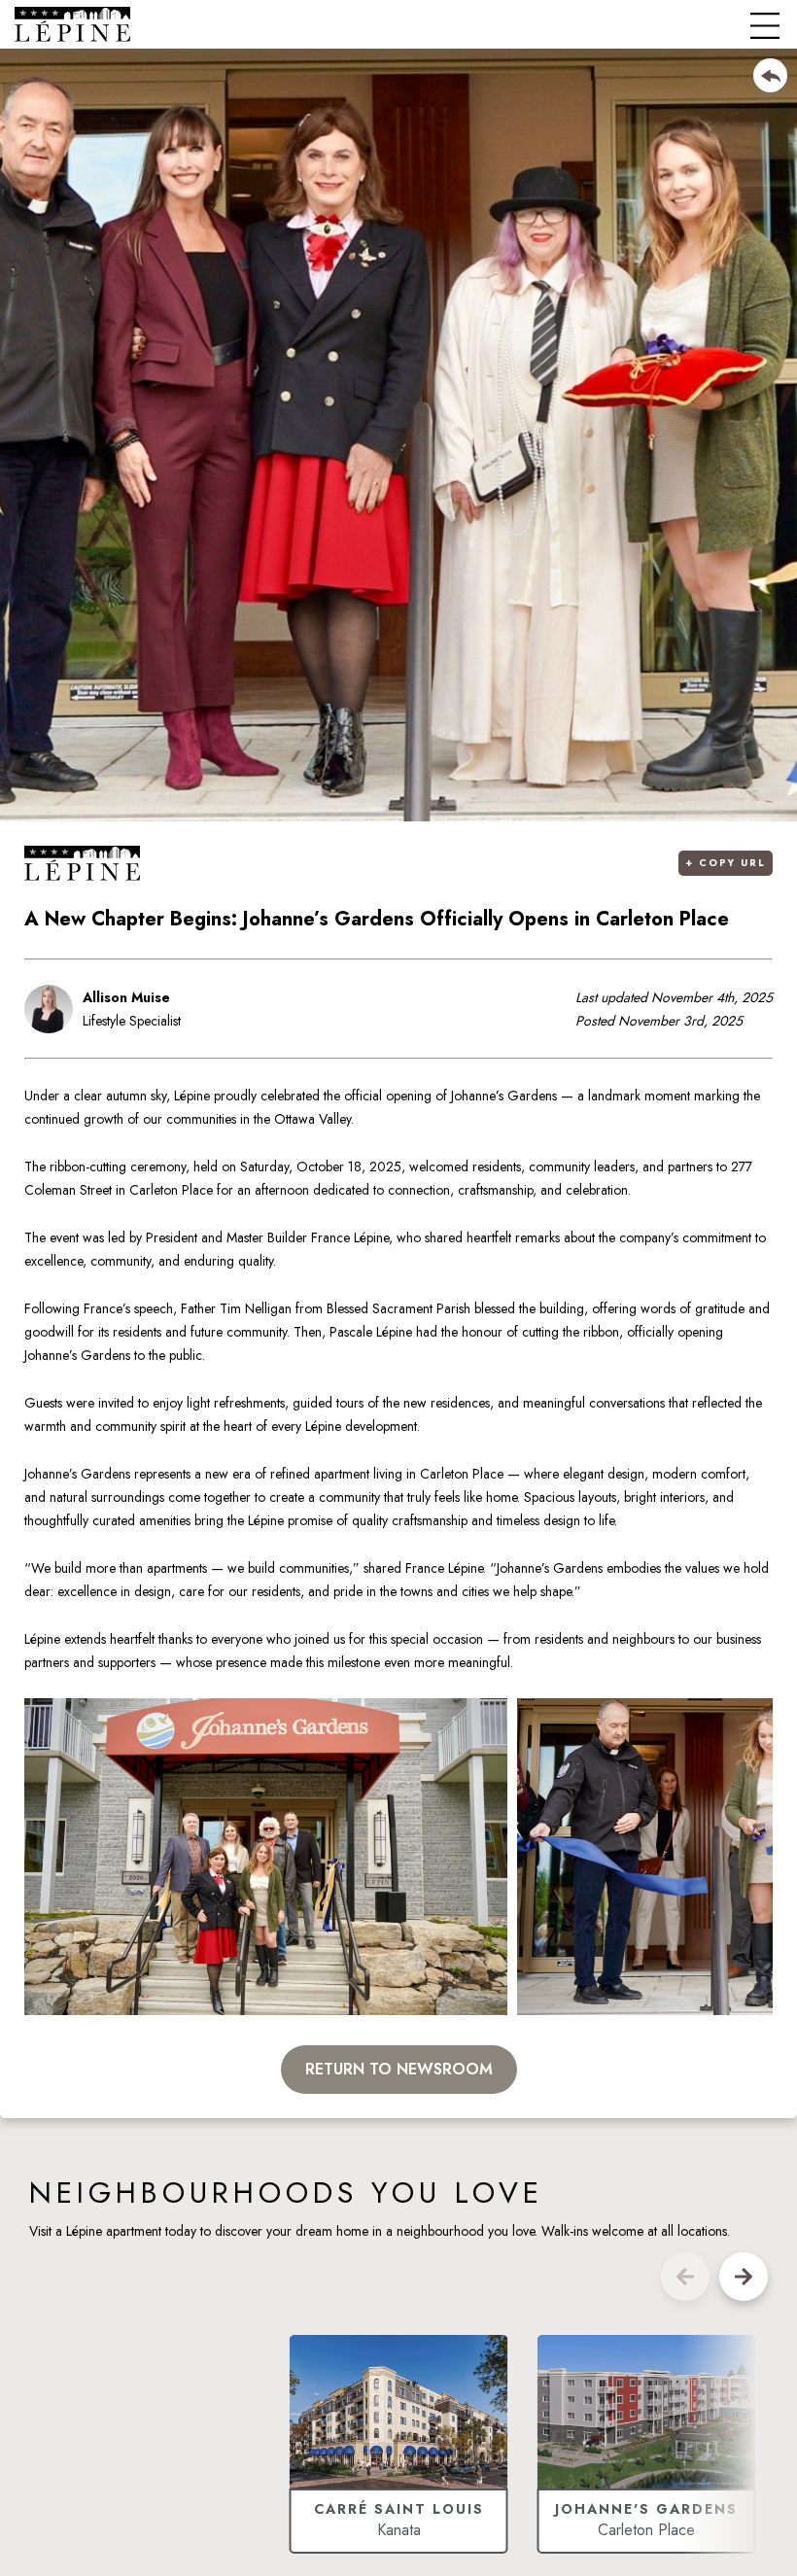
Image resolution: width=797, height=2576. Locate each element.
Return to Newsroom (399, 2069)
